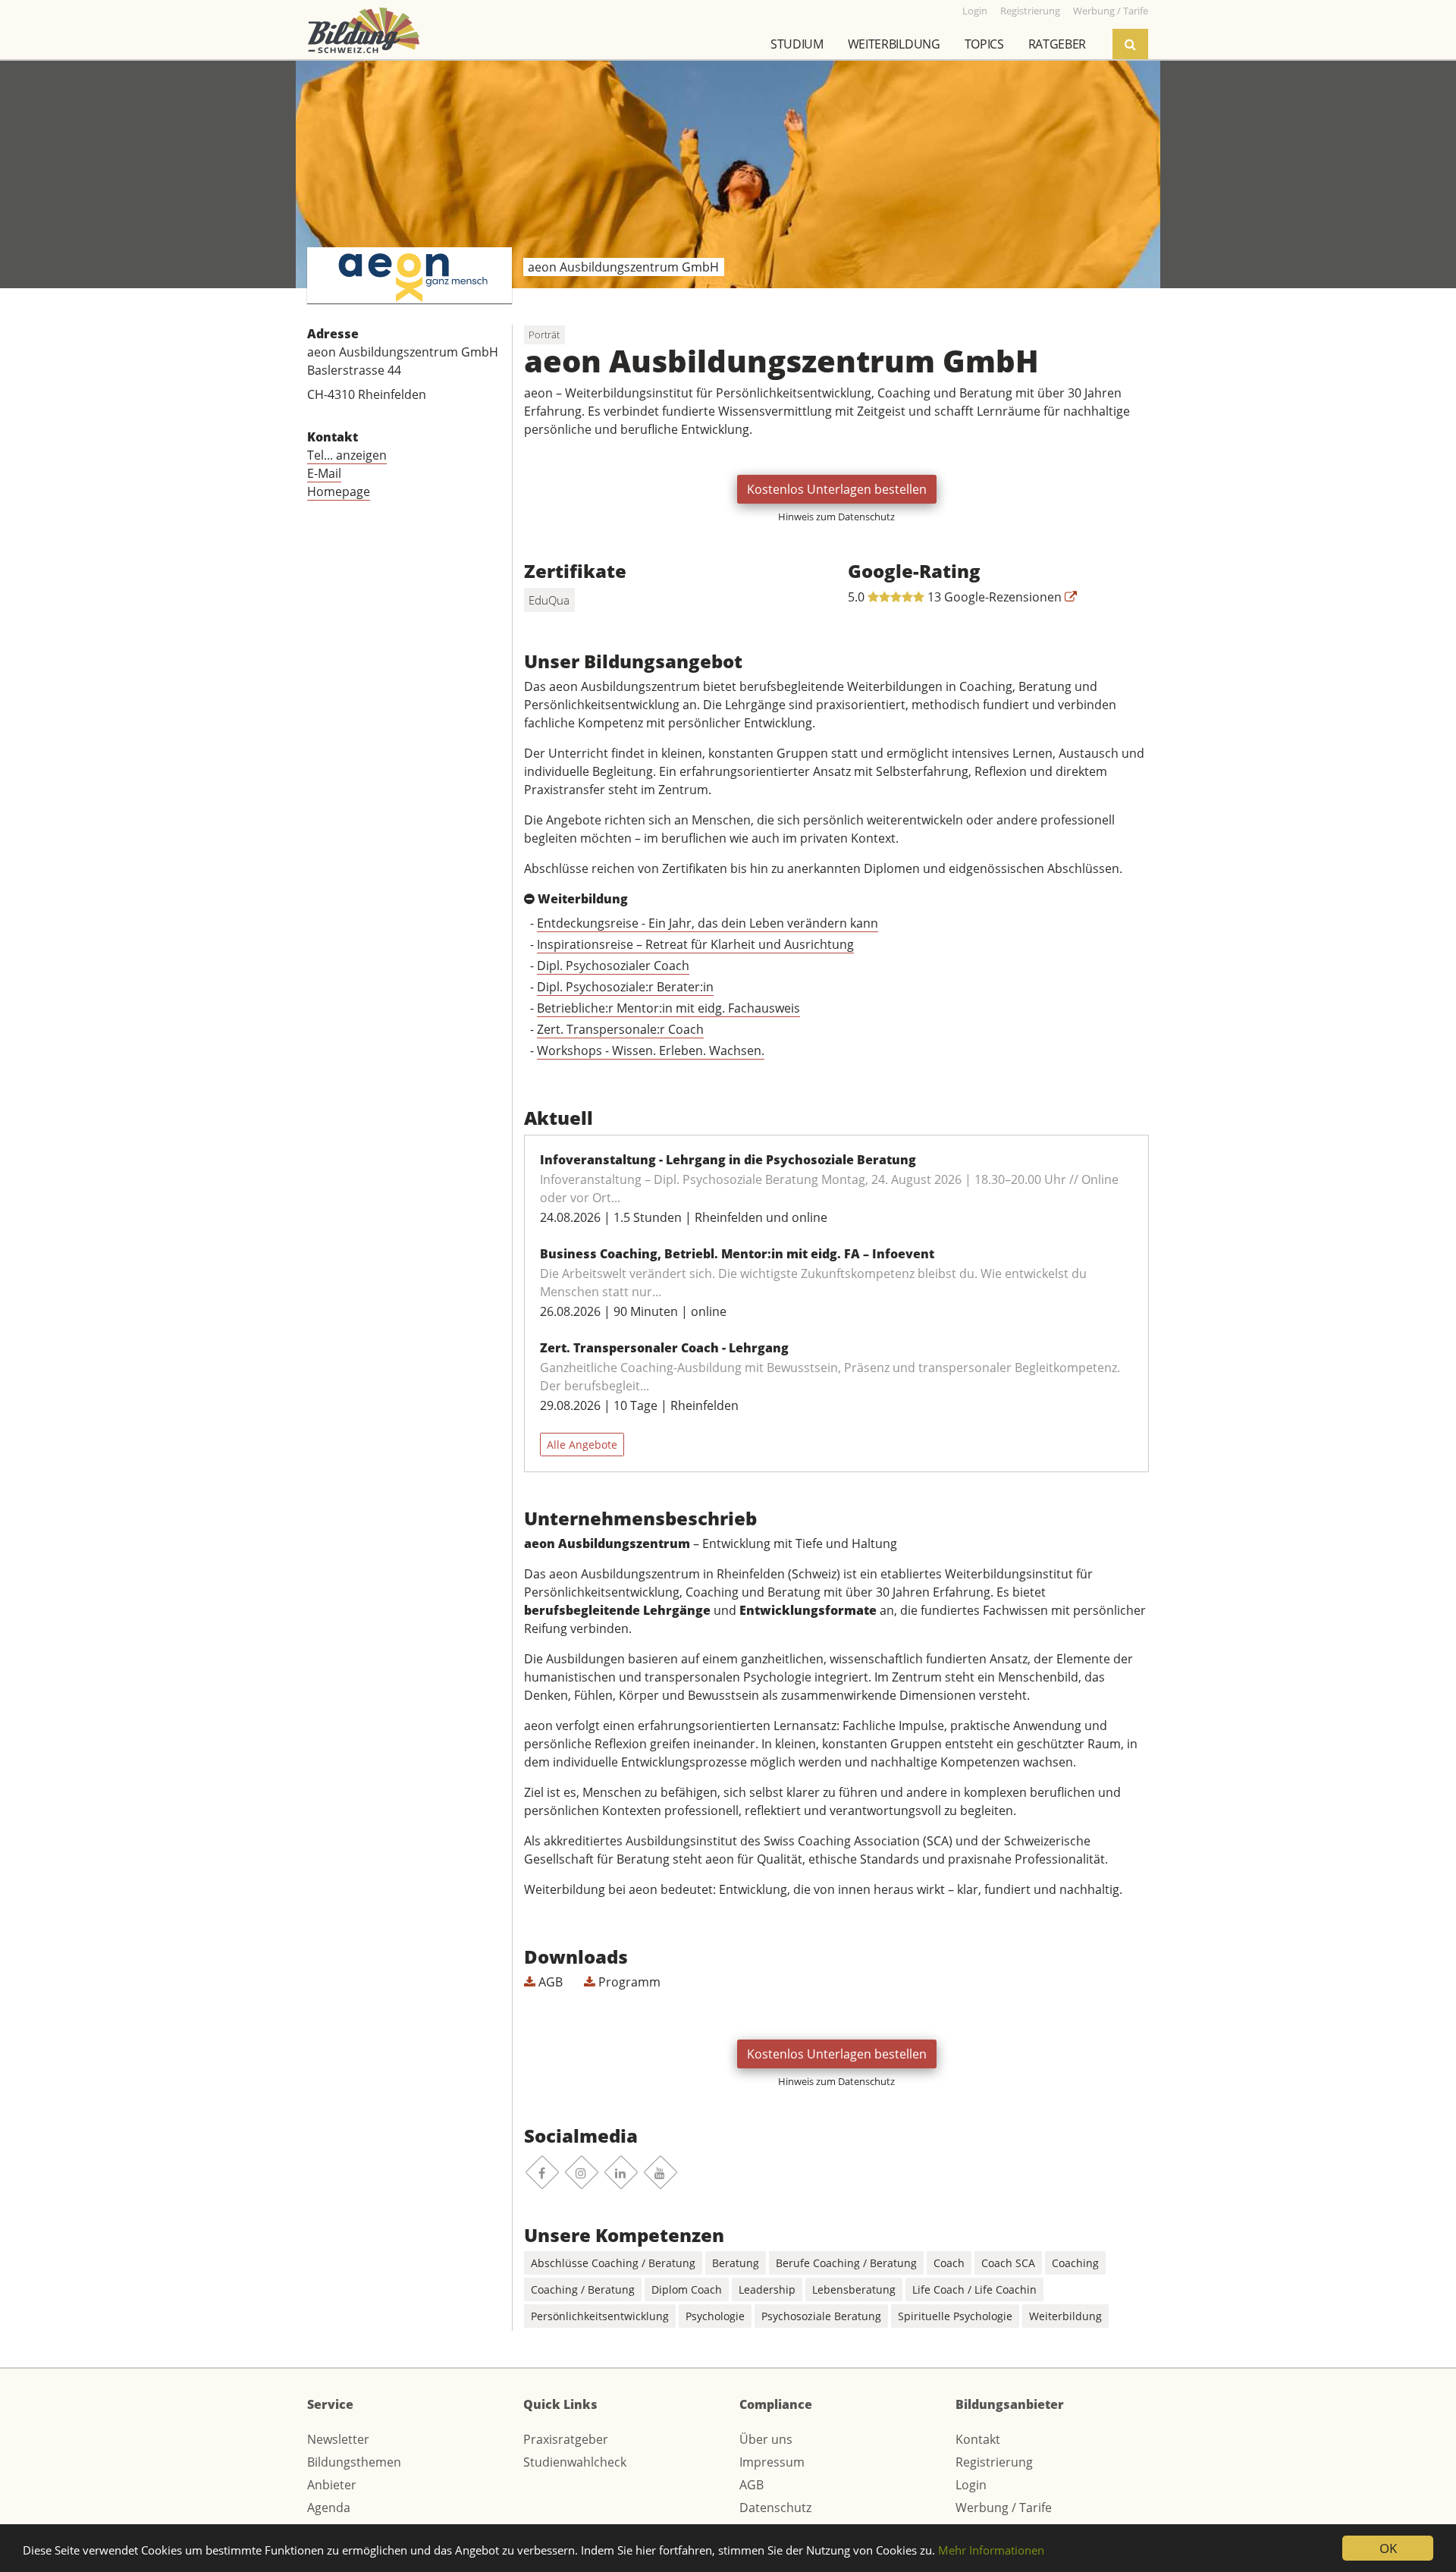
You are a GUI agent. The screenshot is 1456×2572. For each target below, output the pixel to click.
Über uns (766, 2439)
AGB (549, 1982)
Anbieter (332, 2485)
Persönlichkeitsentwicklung (600, 2316)
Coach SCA (1008, 2263)
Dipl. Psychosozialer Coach (613, 966)
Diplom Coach (687, 2289)
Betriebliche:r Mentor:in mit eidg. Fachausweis (668, 1008)
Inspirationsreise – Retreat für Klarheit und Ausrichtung (695, 944)
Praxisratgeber (566, 2439)
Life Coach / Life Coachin (974, 2289)
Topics (984, 44)
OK (1388, 2548)
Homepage (339, 491)
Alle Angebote (582, 1445)
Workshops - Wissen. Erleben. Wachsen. (651, 1050)
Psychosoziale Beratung (821, 2316)
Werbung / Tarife (1004, 2508)
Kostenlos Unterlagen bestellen (837, 489)
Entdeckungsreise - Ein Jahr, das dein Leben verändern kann (708, 923)
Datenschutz (775, 2508)
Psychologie (715, 2316)
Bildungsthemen (354, 2462)
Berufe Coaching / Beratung (846, 2263)
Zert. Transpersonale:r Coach (620, 1029)
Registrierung (994, 2462)
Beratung (736, 2263)
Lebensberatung (854, 2289)
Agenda (329, 2508)
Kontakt (978, 2439)
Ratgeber (1057, 44)
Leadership (767, 2289)
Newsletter (338, 2439)
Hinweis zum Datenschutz (836, 517)
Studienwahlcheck (575, 2462)
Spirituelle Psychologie (955, 2316)
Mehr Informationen (991, 2550)
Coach (949, 2263)
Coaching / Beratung (583, 2289)
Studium (797, 44)
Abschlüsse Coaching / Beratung (613, 2263)
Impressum (772, 2462)
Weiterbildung (894, 44)
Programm (628, 1982)
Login (971, 2485)
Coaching (1075, 2263)
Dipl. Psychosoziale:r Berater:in (625, 987)
